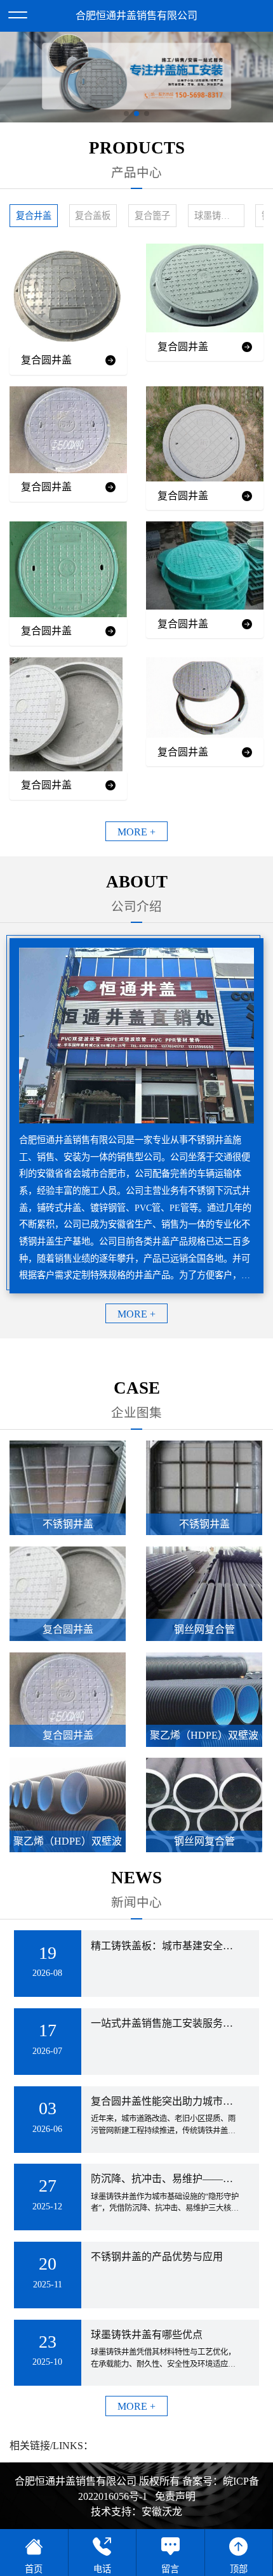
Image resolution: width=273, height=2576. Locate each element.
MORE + (136, 832)
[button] (126, 114)
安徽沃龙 (162, 2512)
